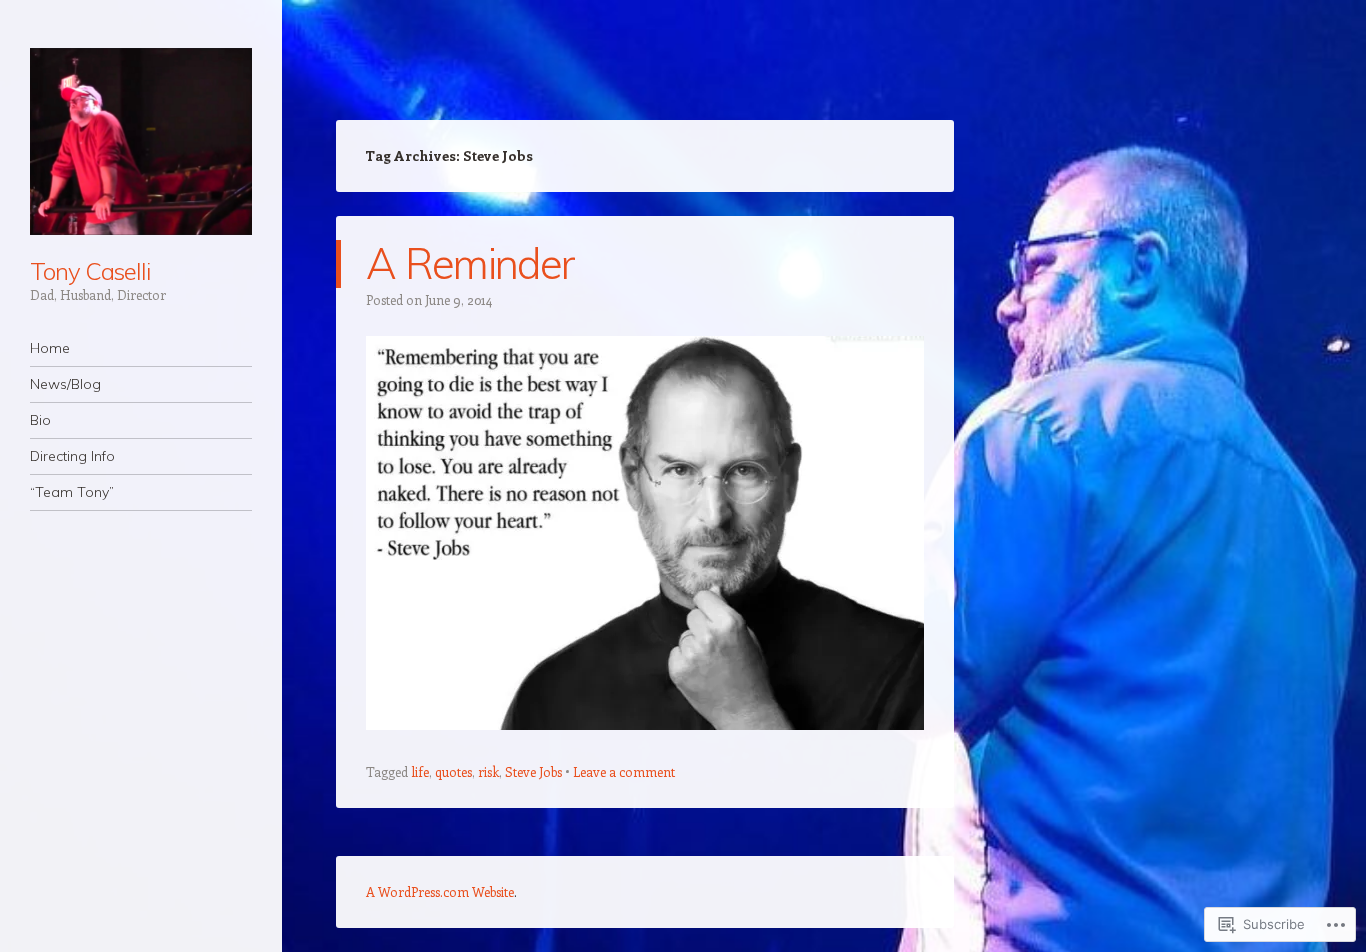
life (420, 771)
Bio (40, 420)
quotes (453, 771)
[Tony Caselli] (141, 141)
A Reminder (470, 263)
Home (50, 348)
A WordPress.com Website (440, 891)
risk (488, 771)
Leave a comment (624, 771)
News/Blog (65, 384)
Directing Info (72, 456)
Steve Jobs (533, 771)
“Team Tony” (72, 492)
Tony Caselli (90, 271)
